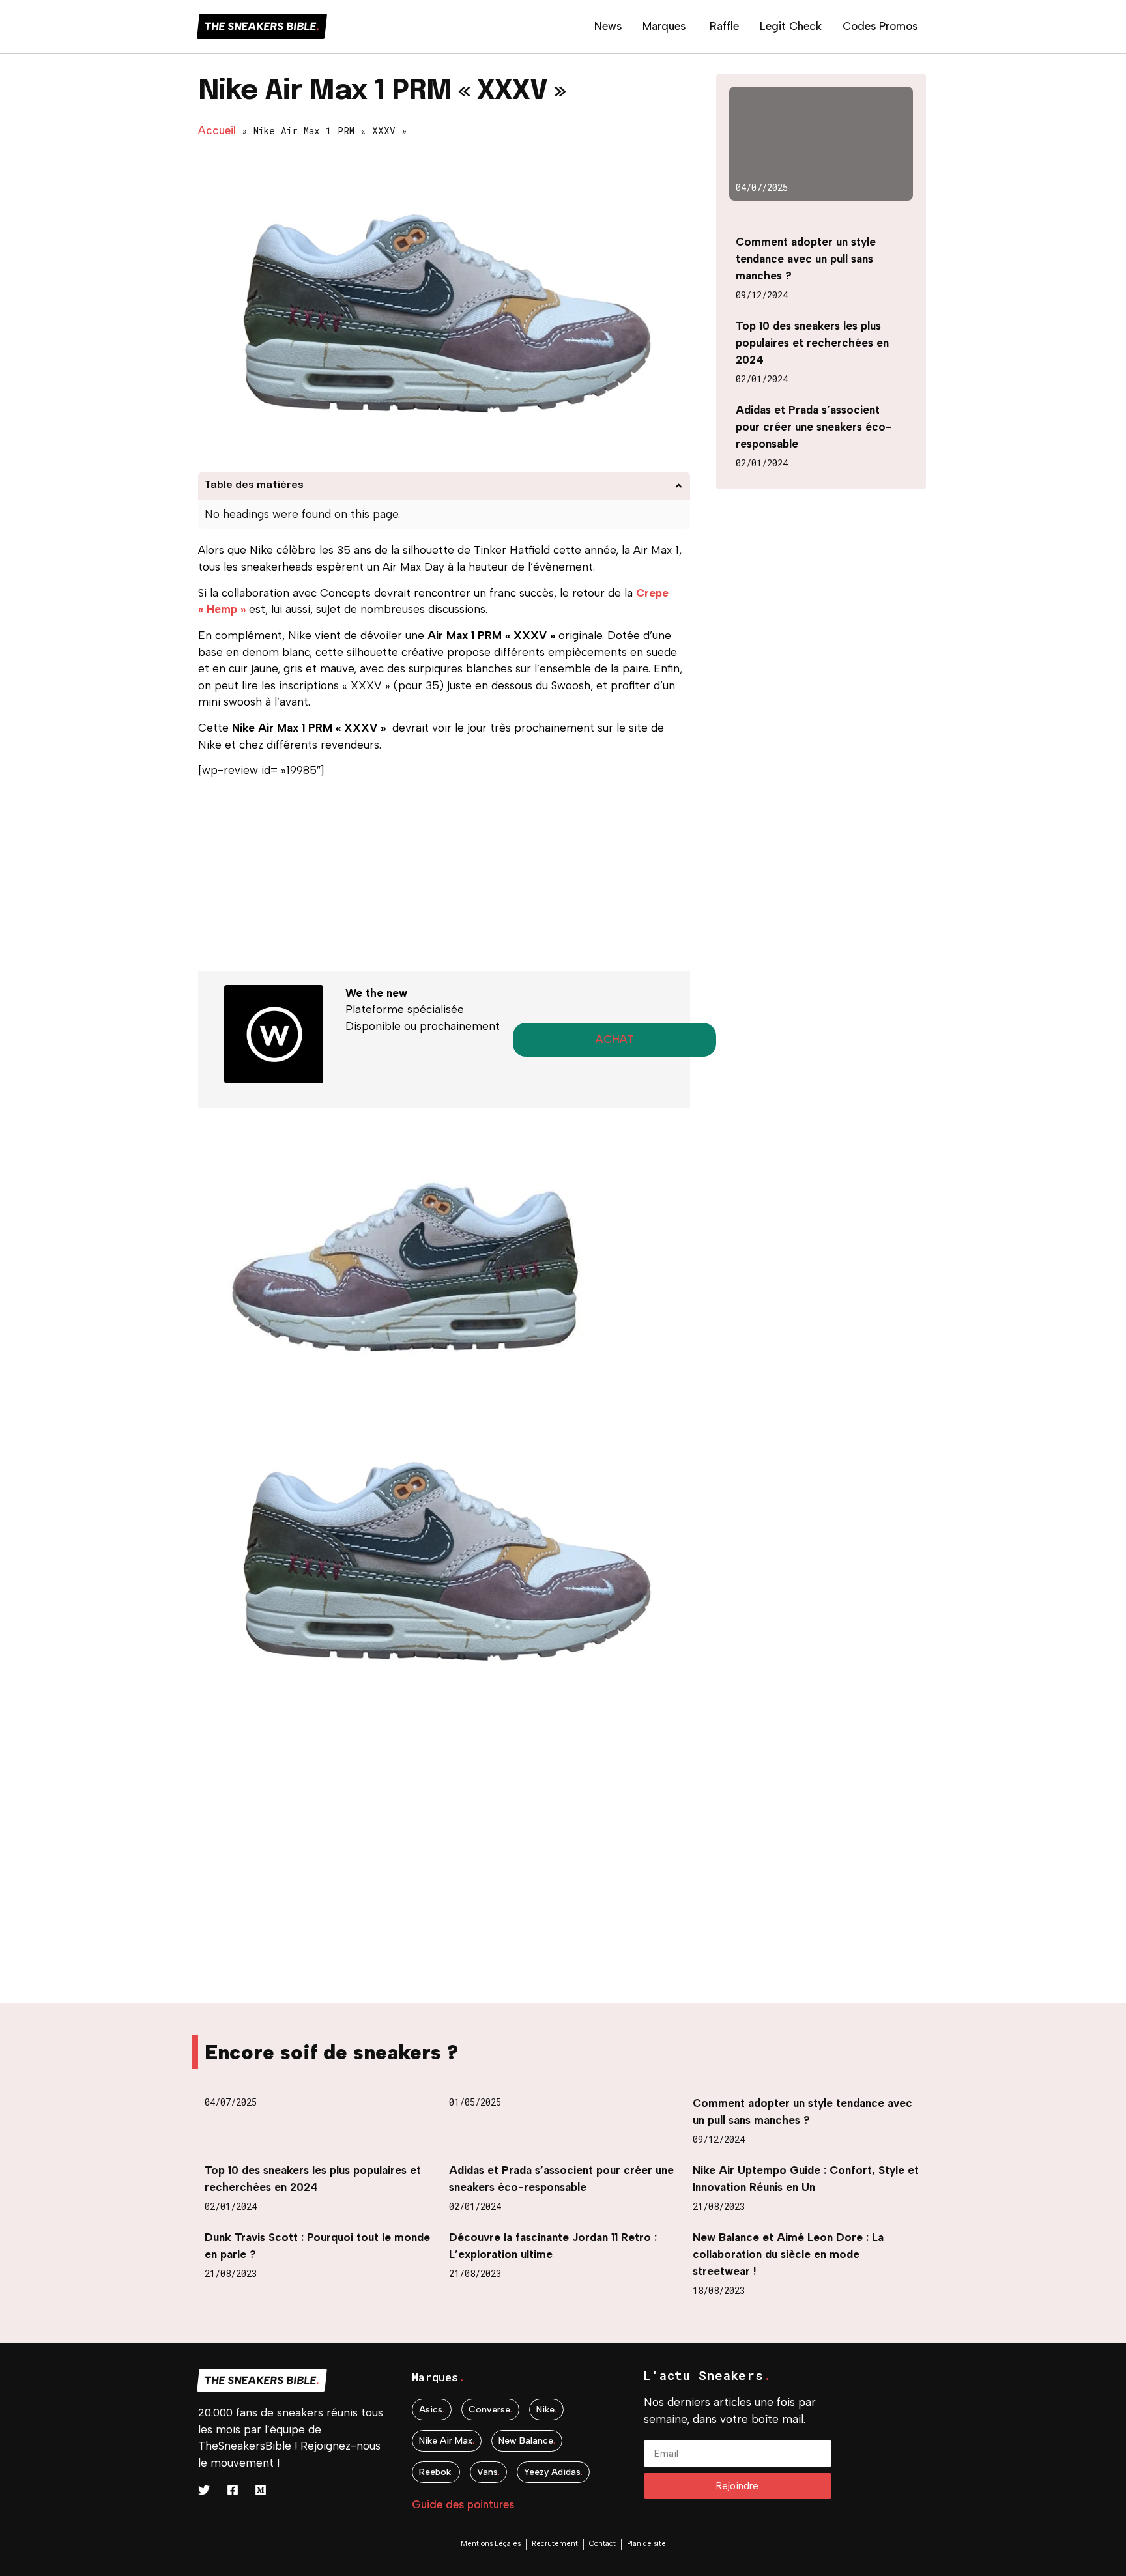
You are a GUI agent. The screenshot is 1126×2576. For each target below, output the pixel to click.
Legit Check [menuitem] (791, 26)
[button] (679, 486)
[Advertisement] (444, 880)
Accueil (217, 130)
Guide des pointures (463, 2504)
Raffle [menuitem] (724, 26)
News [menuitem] (608, 26)
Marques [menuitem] (664, 26)
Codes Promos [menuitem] (880, 26)
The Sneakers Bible (262, 26)
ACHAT (615, 1039)
